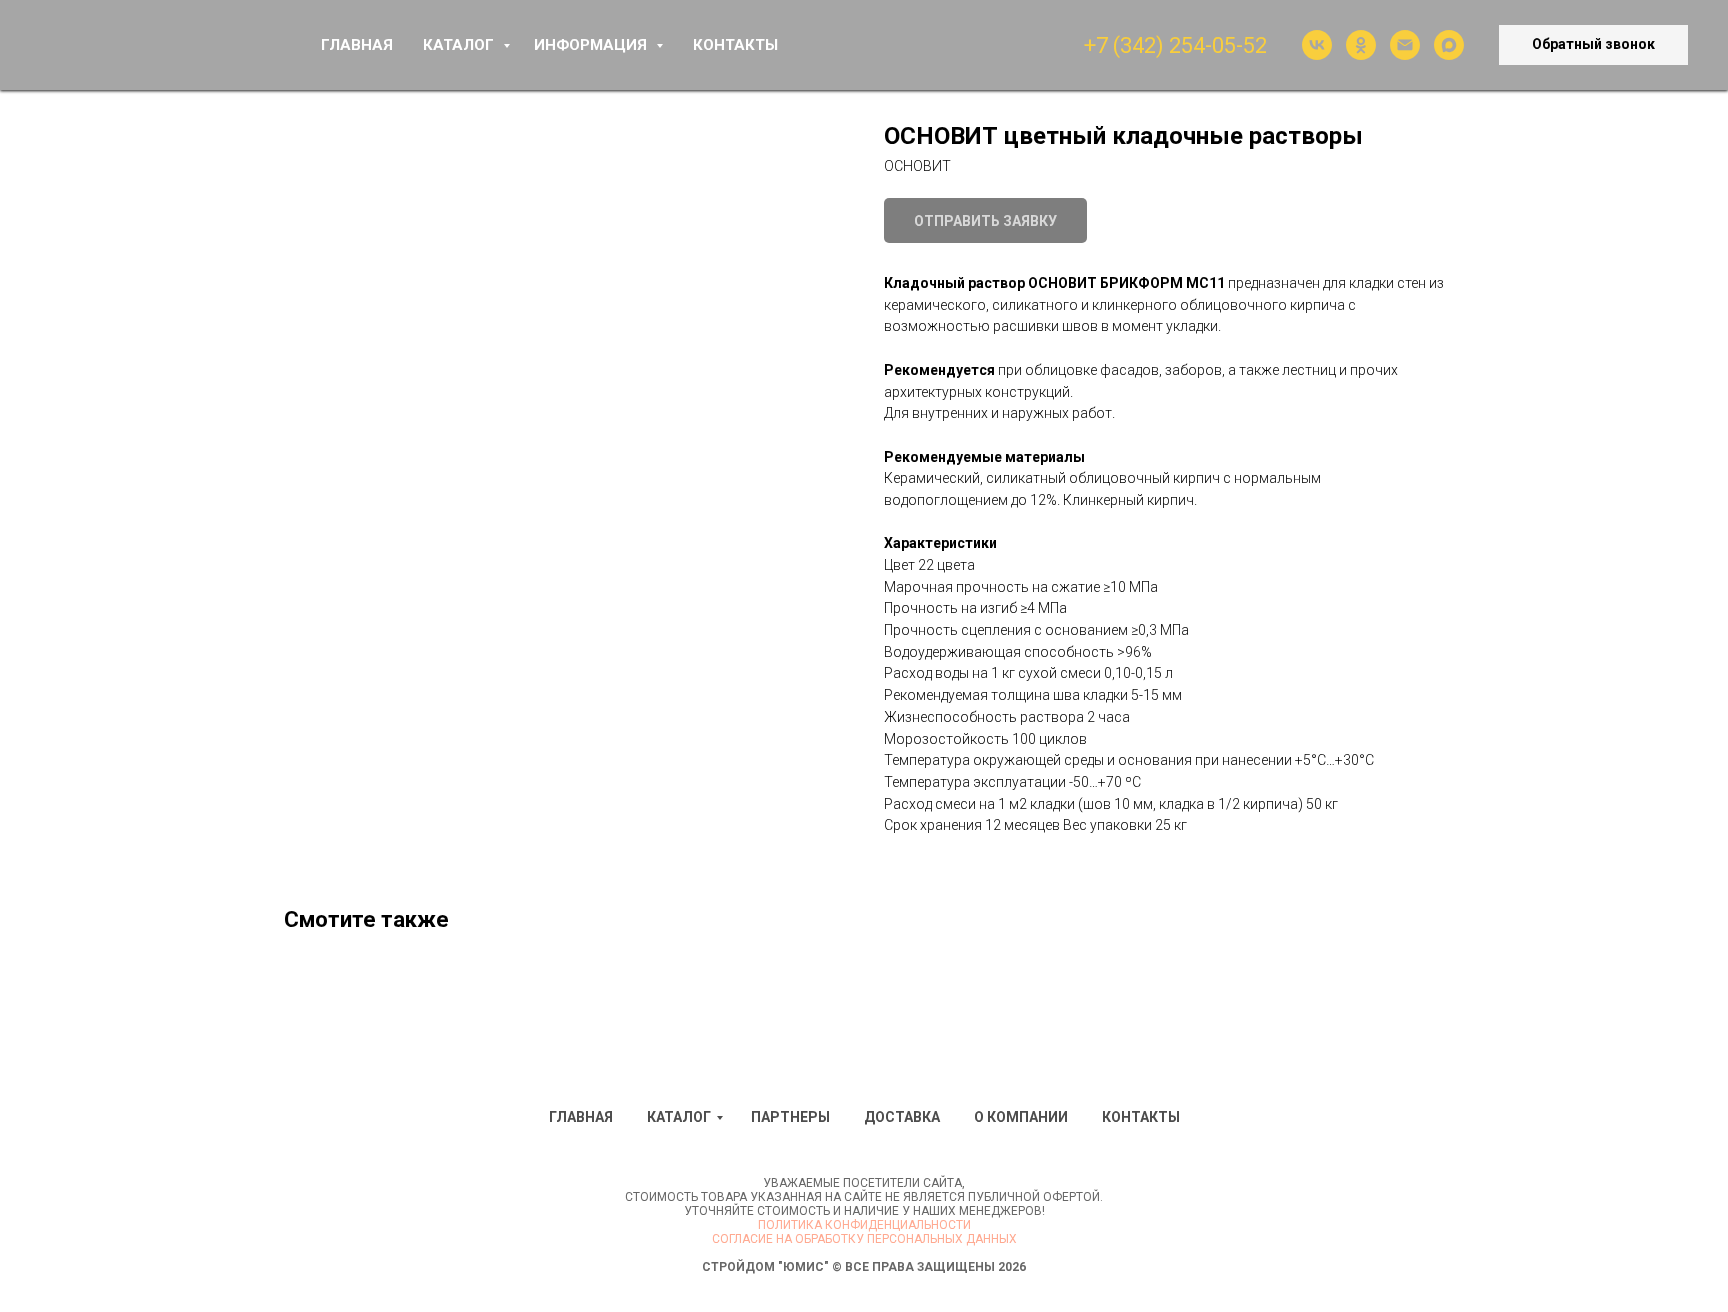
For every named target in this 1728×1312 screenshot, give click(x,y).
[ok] (1361, 45)
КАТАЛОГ (460, 45)
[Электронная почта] (1405, 45)
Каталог (679, 1117)
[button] (1593, 45)
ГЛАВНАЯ (357, 45)
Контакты (1141, 1117)
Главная (581, 1117)
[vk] (1317, 45)
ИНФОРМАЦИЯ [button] (592, 45)
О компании (1021, 1117)
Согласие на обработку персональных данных (864, 1239)
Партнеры (790, 1117)
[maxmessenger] (1449, 45)
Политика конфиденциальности (864, 1225)
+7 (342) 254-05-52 (1175, 45)
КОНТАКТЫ (735, 45)
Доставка (902, 1117)
